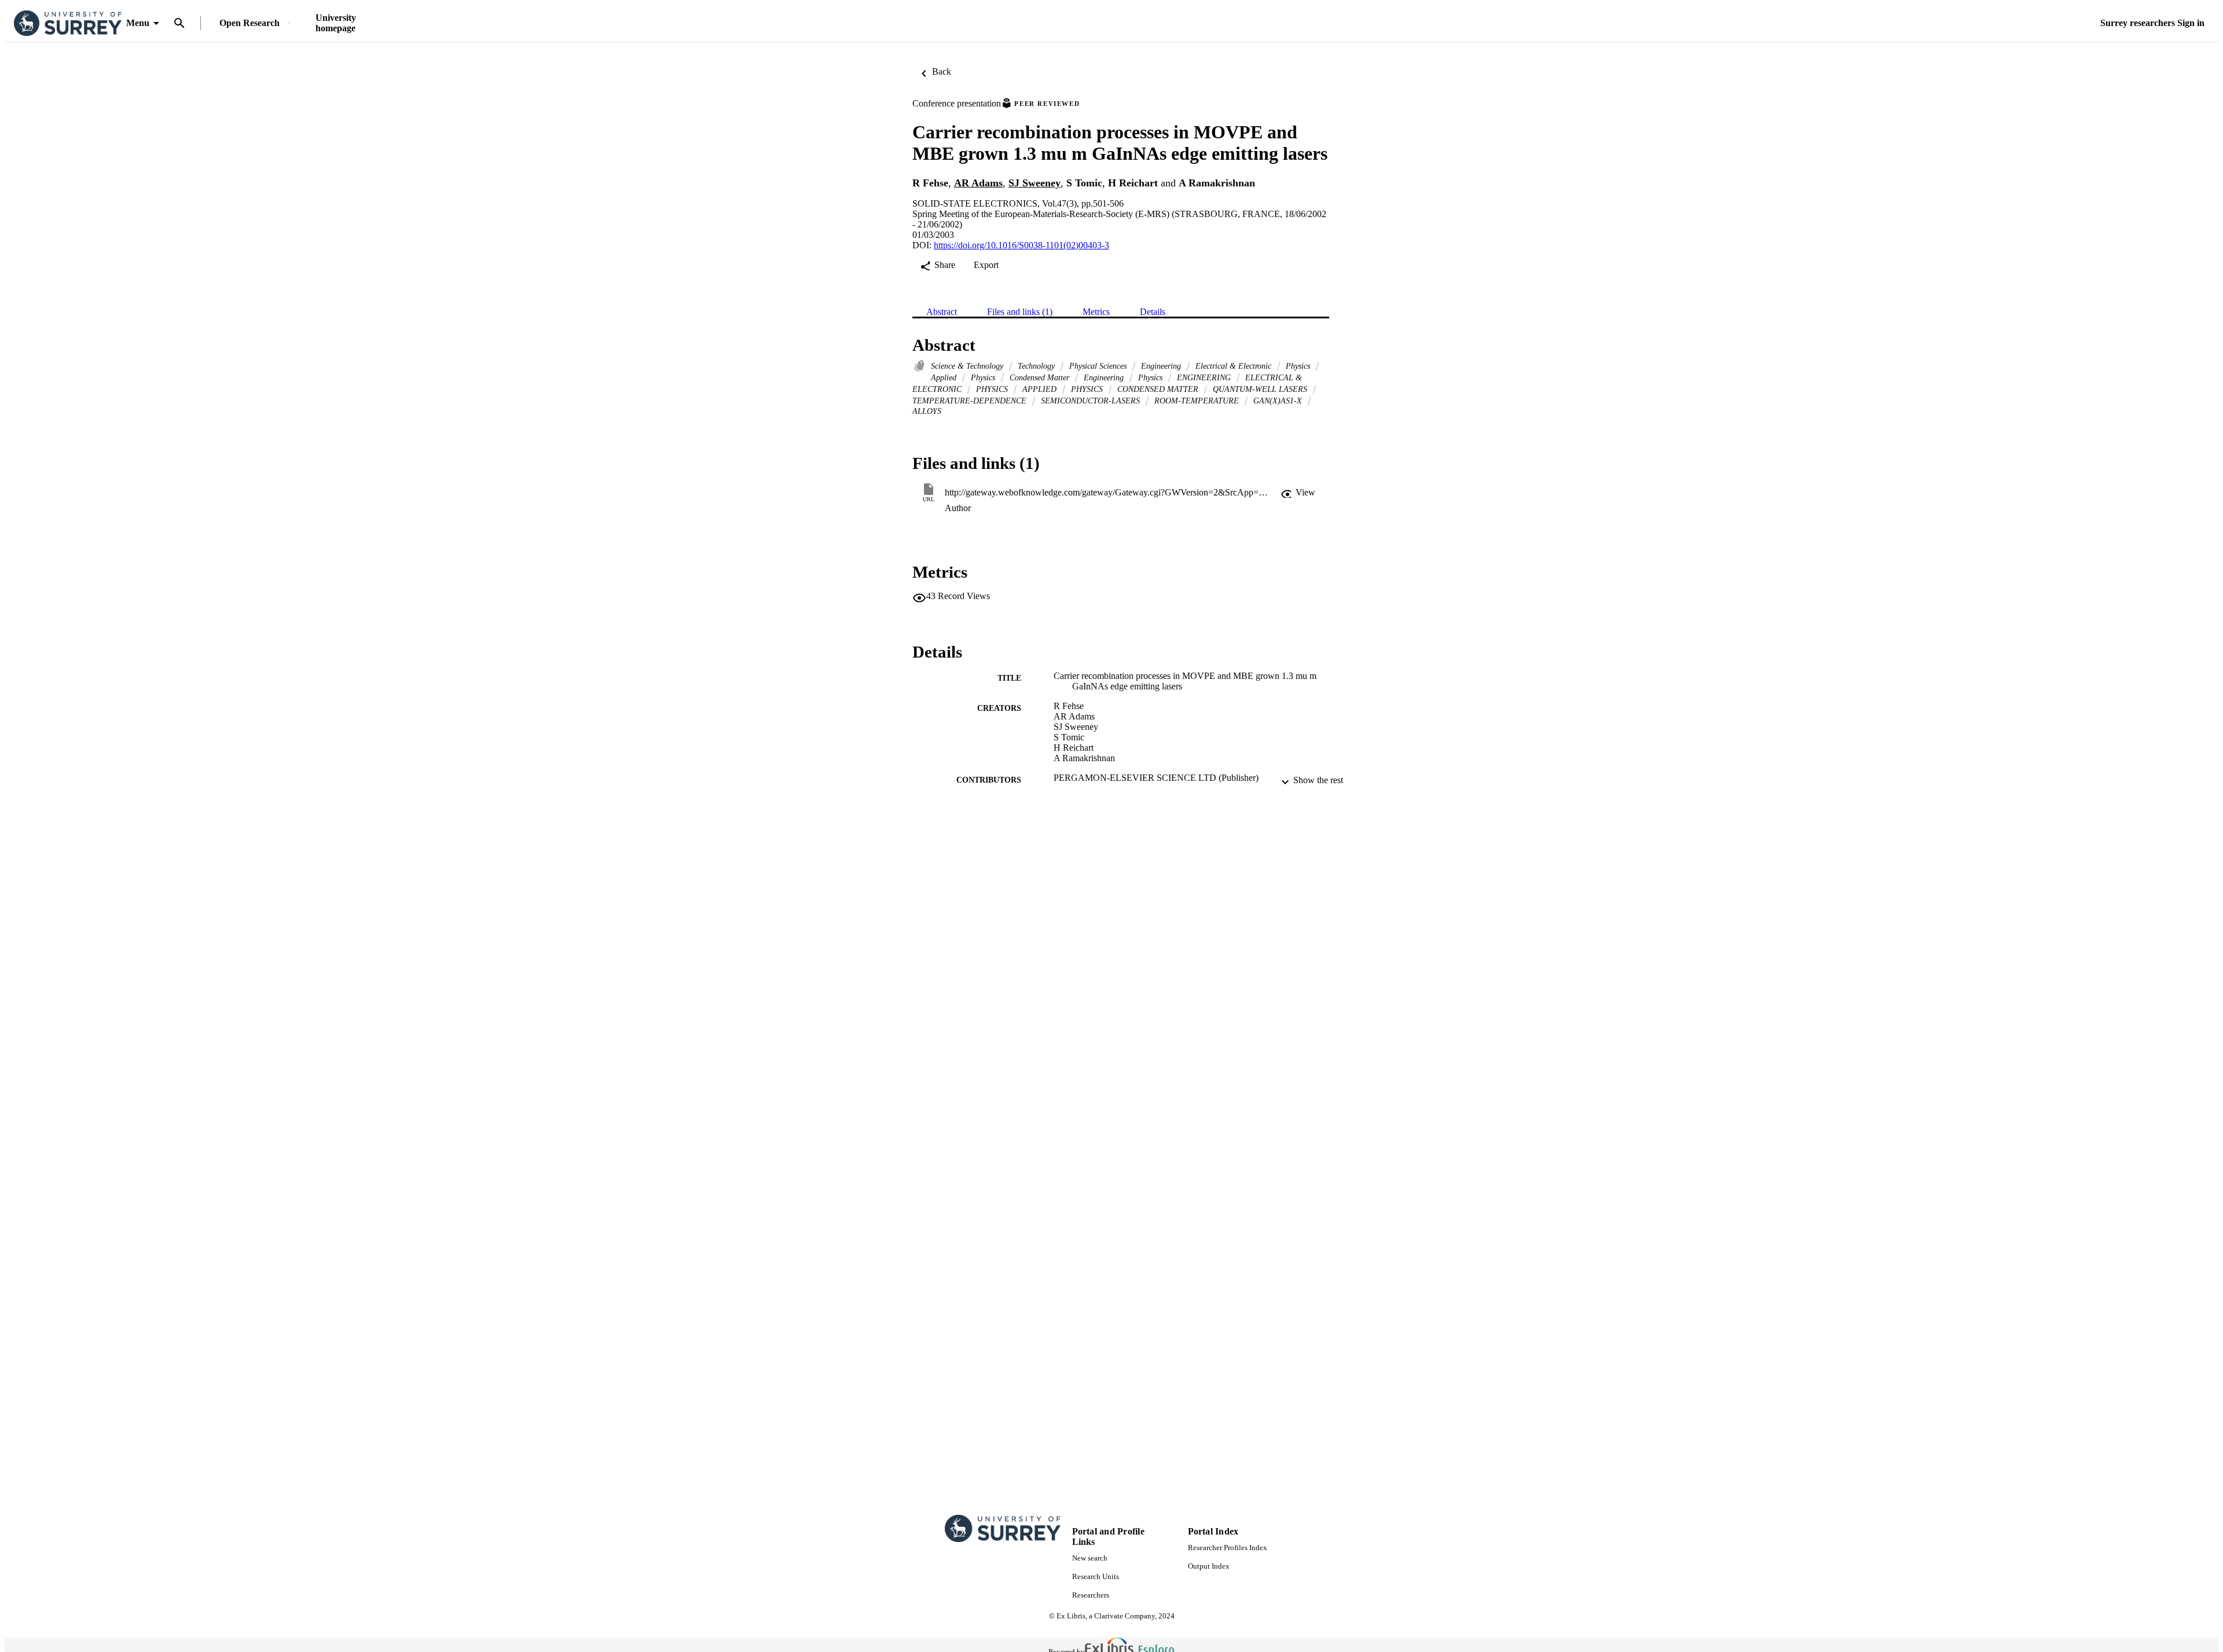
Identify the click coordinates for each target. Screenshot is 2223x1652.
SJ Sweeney (1035, 183)
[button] (1298, 493)
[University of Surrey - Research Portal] (68, 23)
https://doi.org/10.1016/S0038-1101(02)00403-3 (1021, 245)
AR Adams (978, 183)
